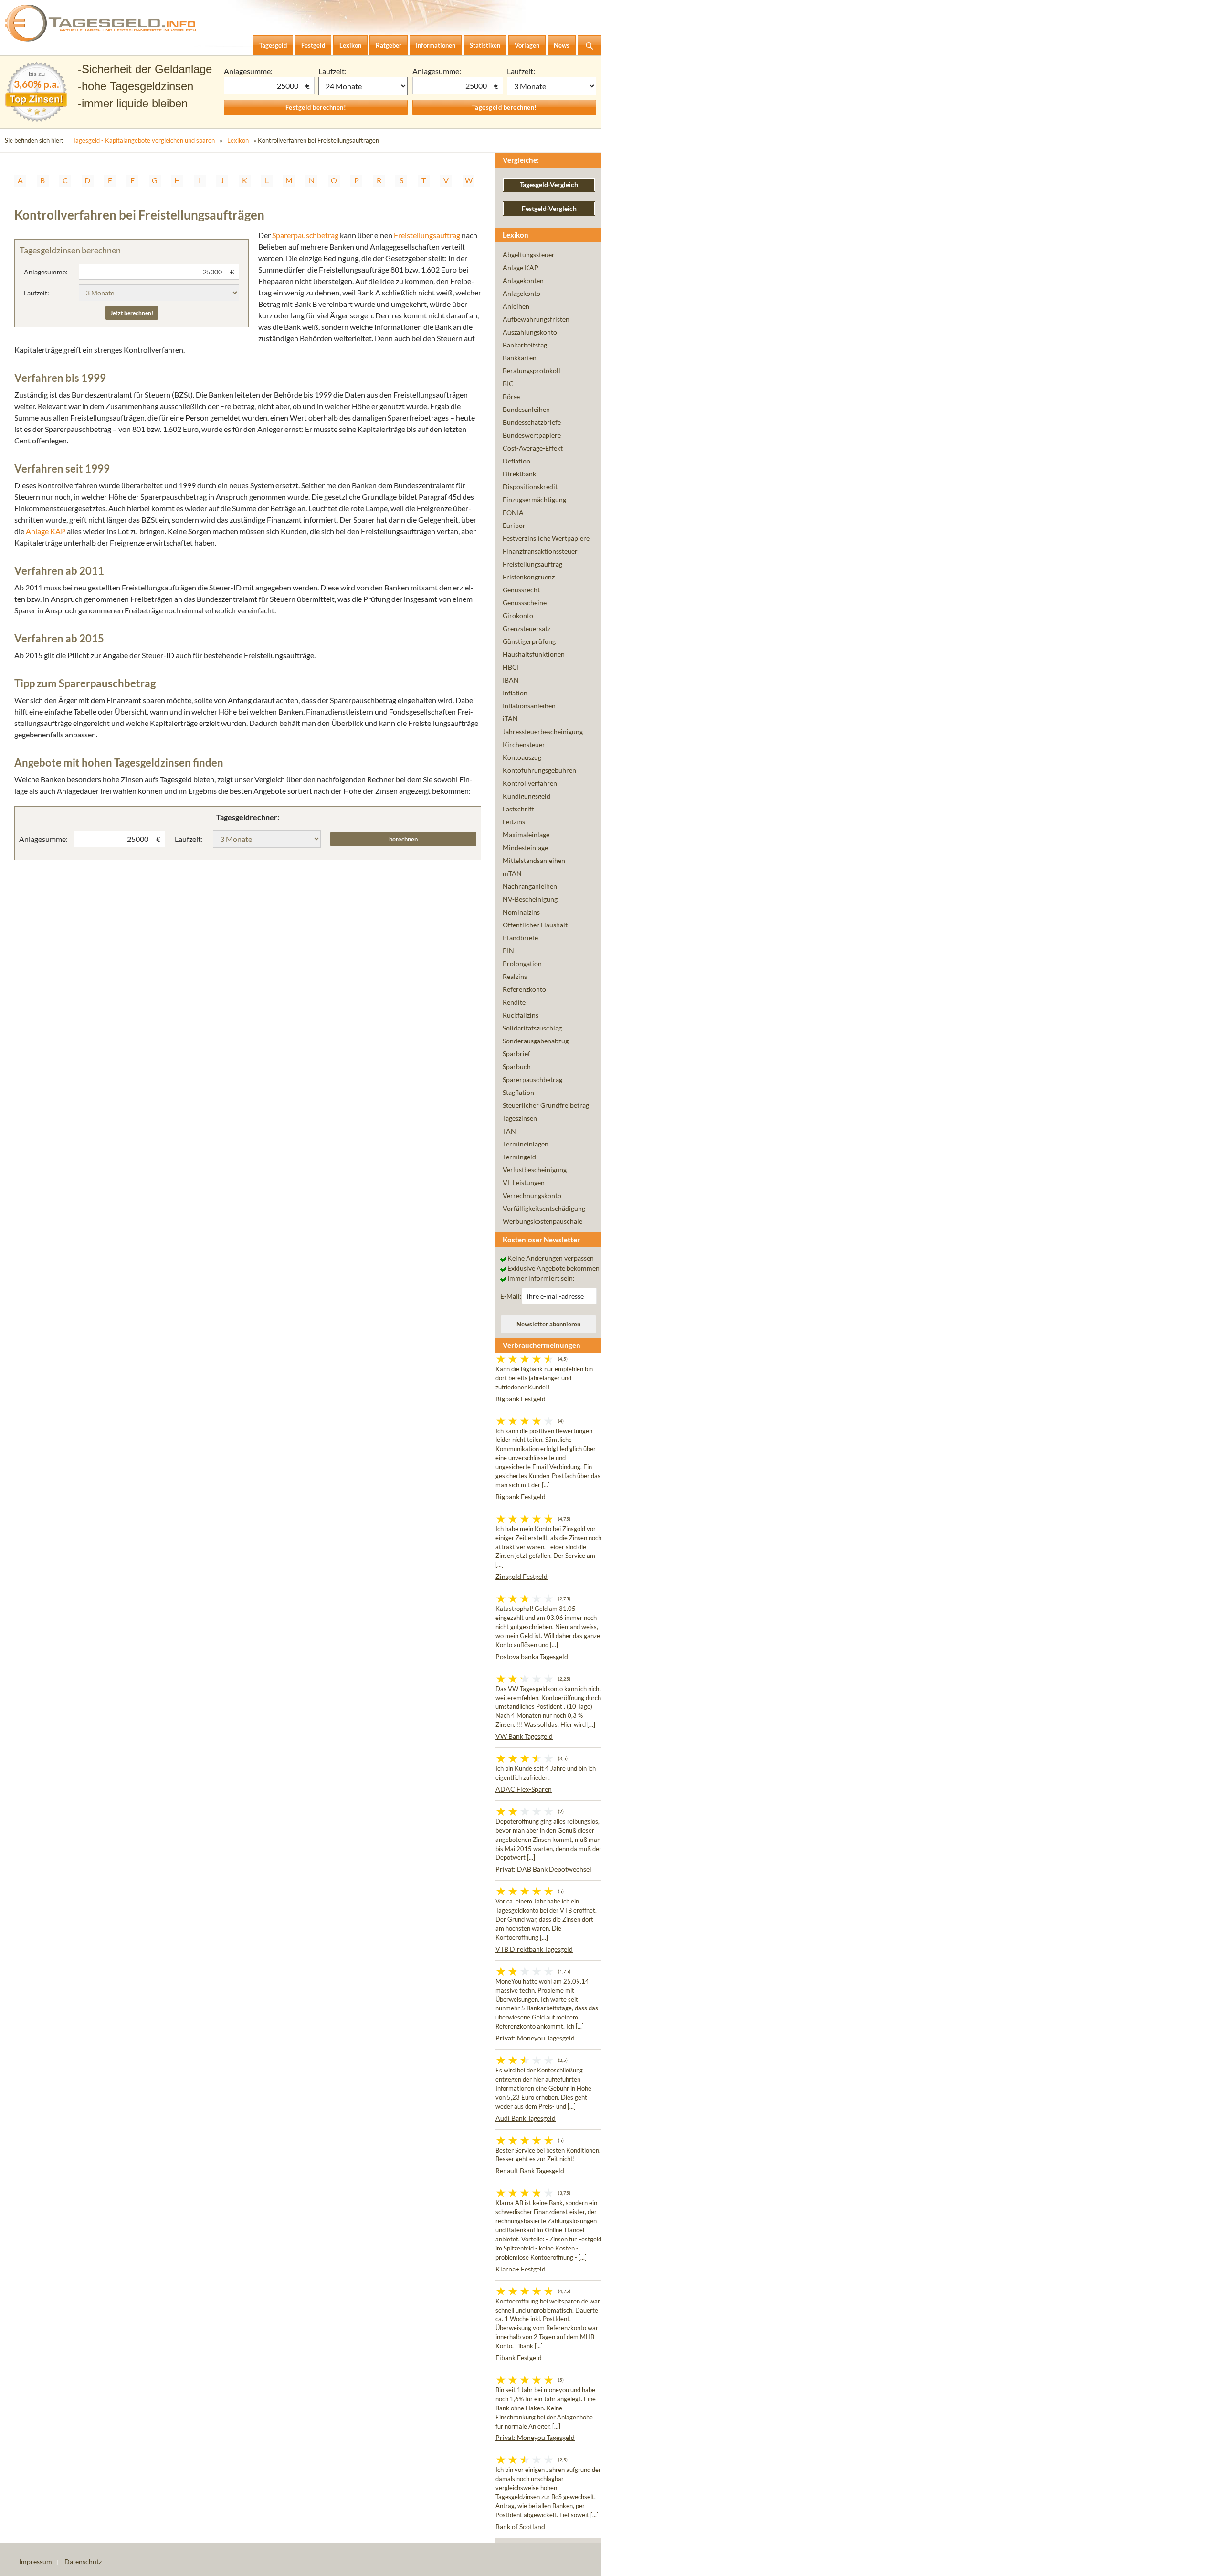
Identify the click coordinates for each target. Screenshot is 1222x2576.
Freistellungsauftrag (427, 235)
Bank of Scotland (520, 2527)
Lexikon (238, 140)
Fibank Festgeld (519, 2358)
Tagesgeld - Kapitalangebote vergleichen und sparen (144, 140)
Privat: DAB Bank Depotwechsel (543, 1869)
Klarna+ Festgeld (521, 2269)
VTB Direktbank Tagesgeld (534, 1949)
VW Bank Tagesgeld (524, 1736)
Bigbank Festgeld (521, 1399)
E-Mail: (511, 1296)
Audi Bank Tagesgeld (526, 2118)
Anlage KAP (46, 531)
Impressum (36, 2561)
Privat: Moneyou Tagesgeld (535, 2038)
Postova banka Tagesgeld (532, 1656)
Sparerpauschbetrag (305, 235)
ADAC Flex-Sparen (524, 1789)
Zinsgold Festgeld (521, 1576)
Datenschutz (83, 2561)
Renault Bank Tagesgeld (530, 2171)
